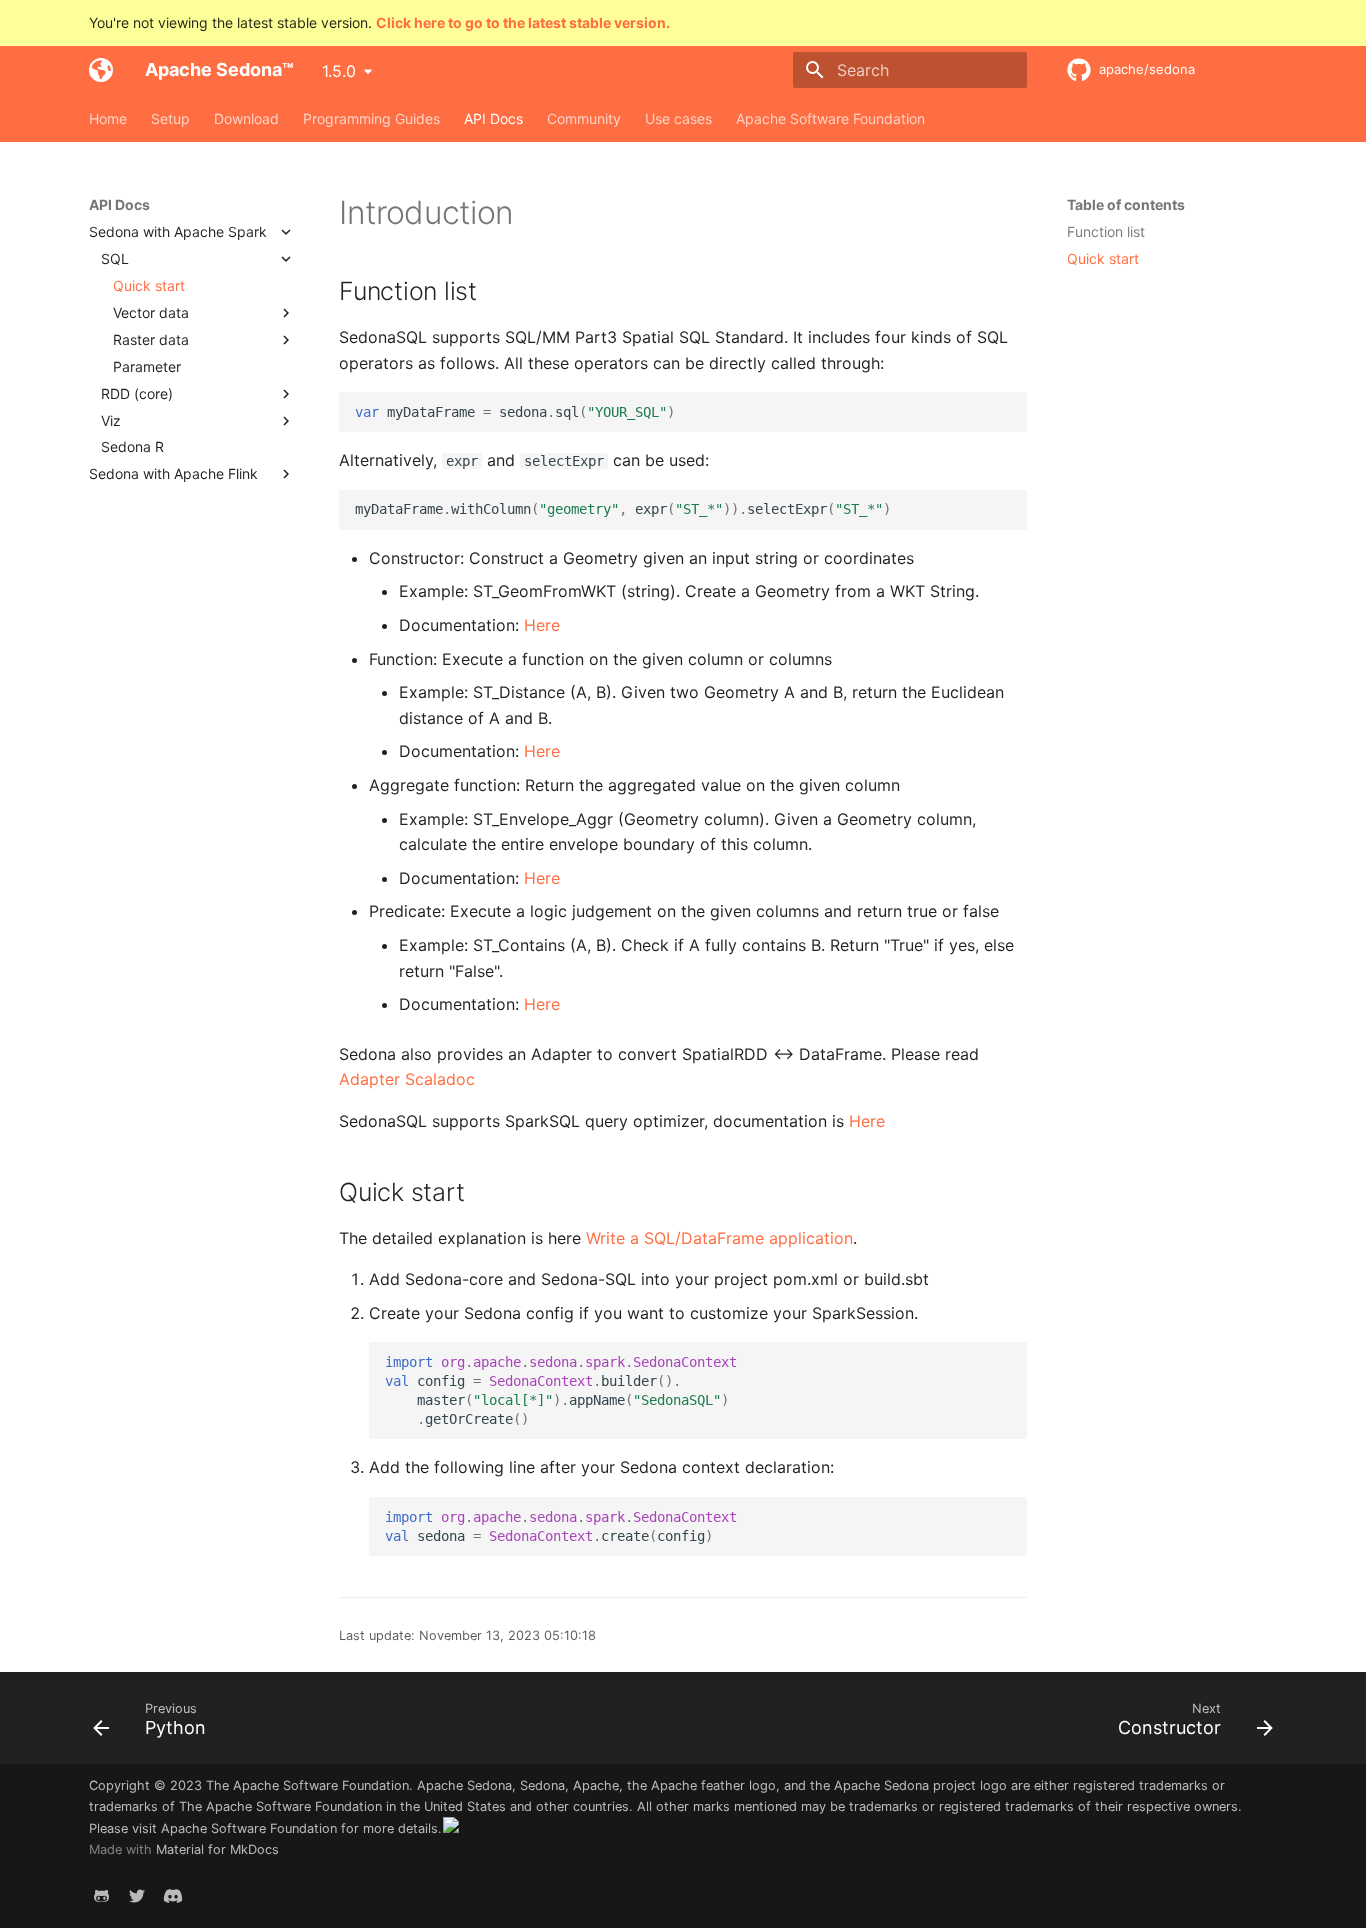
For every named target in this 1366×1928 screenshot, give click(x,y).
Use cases (678, 118)
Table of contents (1126, 204)
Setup (170, 118)
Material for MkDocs (217, 1849)
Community (584, 118)
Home (108, 118)
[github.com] (101, 1896)
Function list (1106, 231)
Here (542, 625)
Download (246, 118)
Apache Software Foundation (830, 118)
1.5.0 (339, 71)
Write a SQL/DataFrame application (719, 1238)
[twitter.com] (137, 1896)
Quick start (1103, 258)
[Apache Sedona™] (101, 70)
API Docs (493, 118)
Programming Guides (371, 118)
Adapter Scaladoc (407, 1079)
